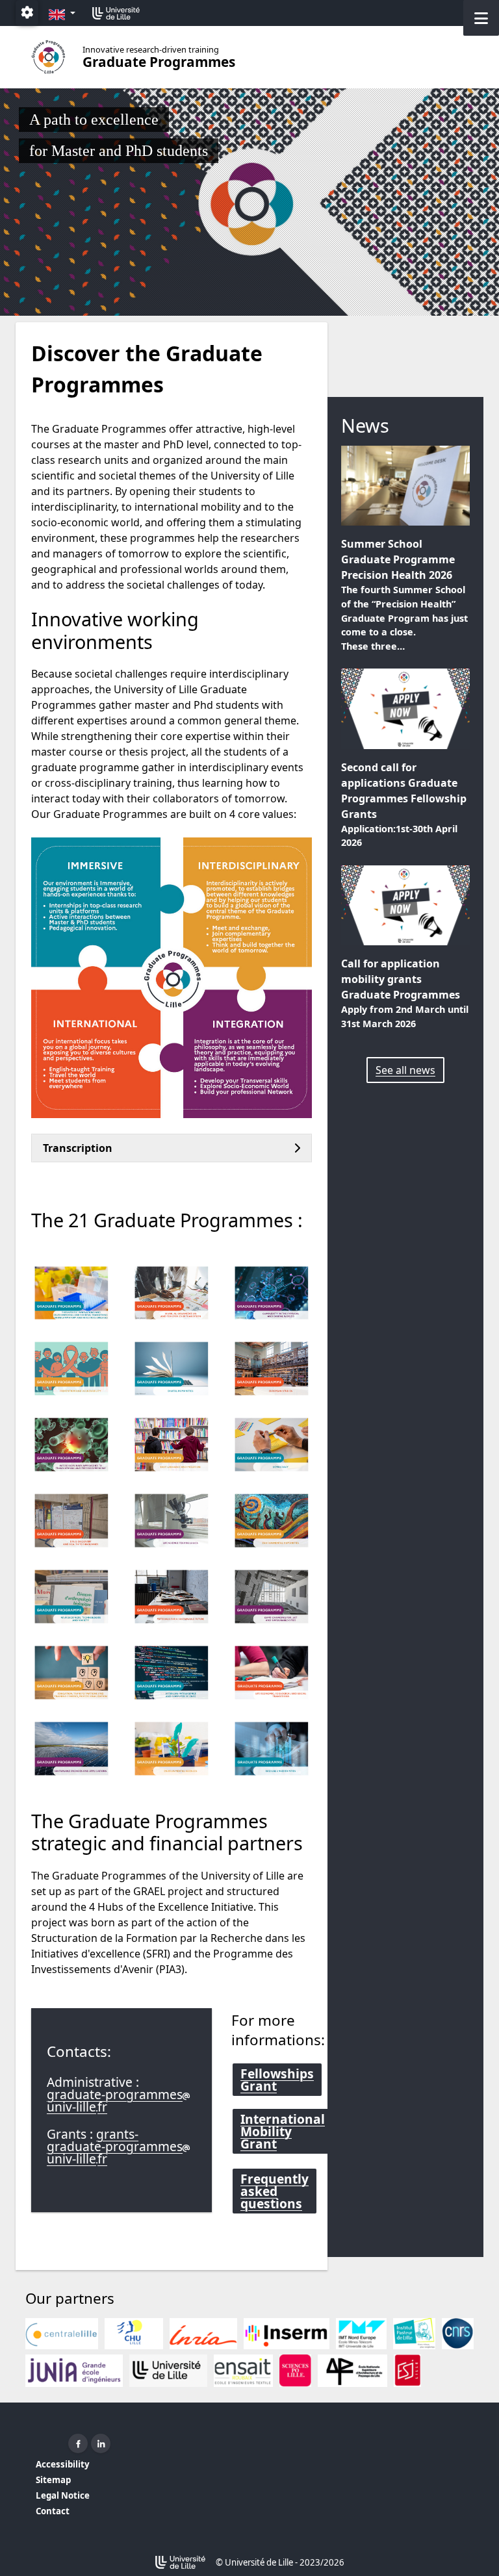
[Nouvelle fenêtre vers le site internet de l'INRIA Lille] (203, 2334)
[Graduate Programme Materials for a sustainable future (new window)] (172, 1597)
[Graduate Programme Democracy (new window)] (272, 1445)
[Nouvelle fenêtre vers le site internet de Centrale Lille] (62, 2334)
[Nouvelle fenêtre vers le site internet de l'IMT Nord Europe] (361, 2334)
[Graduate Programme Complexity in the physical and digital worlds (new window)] (272, 1293)
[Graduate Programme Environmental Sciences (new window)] (172, 1749)
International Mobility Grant (283, 2131)
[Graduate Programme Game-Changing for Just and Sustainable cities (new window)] (272, 1597)
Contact (53, 2511)
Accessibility (63, 2464)
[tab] (172, 1148)
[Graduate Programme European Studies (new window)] (272, 1369)
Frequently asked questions (275, 2191)
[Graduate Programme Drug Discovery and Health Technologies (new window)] (71, 1521)
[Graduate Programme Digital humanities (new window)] (172, 1369)
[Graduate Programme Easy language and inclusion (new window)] (172, 1445)
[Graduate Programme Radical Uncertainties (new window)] (272, 1749)
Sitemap (53, 2480)
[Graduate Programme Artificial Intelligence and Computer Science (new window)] (172, 1673)
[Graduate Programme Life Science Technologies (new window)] (172, 1521)
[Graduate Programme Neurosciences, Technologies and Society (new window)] (71, 1597)
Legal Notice (63, 2495)
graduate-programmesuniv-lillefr (115, 2100)
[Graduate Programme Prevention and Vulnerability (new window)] (71, 1369)
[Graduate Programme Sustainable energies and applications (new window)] (71, 1749)
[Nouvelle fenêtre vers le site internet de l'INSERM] (287, 2334)
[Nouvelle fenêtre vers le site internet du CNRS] (458, 2334)
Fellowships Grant (277, 2080)
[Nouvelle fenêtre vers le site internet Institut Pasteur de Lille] (415, 2334)
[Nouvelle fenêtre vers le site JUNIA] (74, 2371)
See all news (405, 1070)
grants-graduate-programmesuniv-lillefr (115, 2146)
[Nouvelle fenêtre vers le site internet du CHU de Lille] (134, 2334)
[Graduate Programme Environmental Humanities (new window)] (272, 1521)
